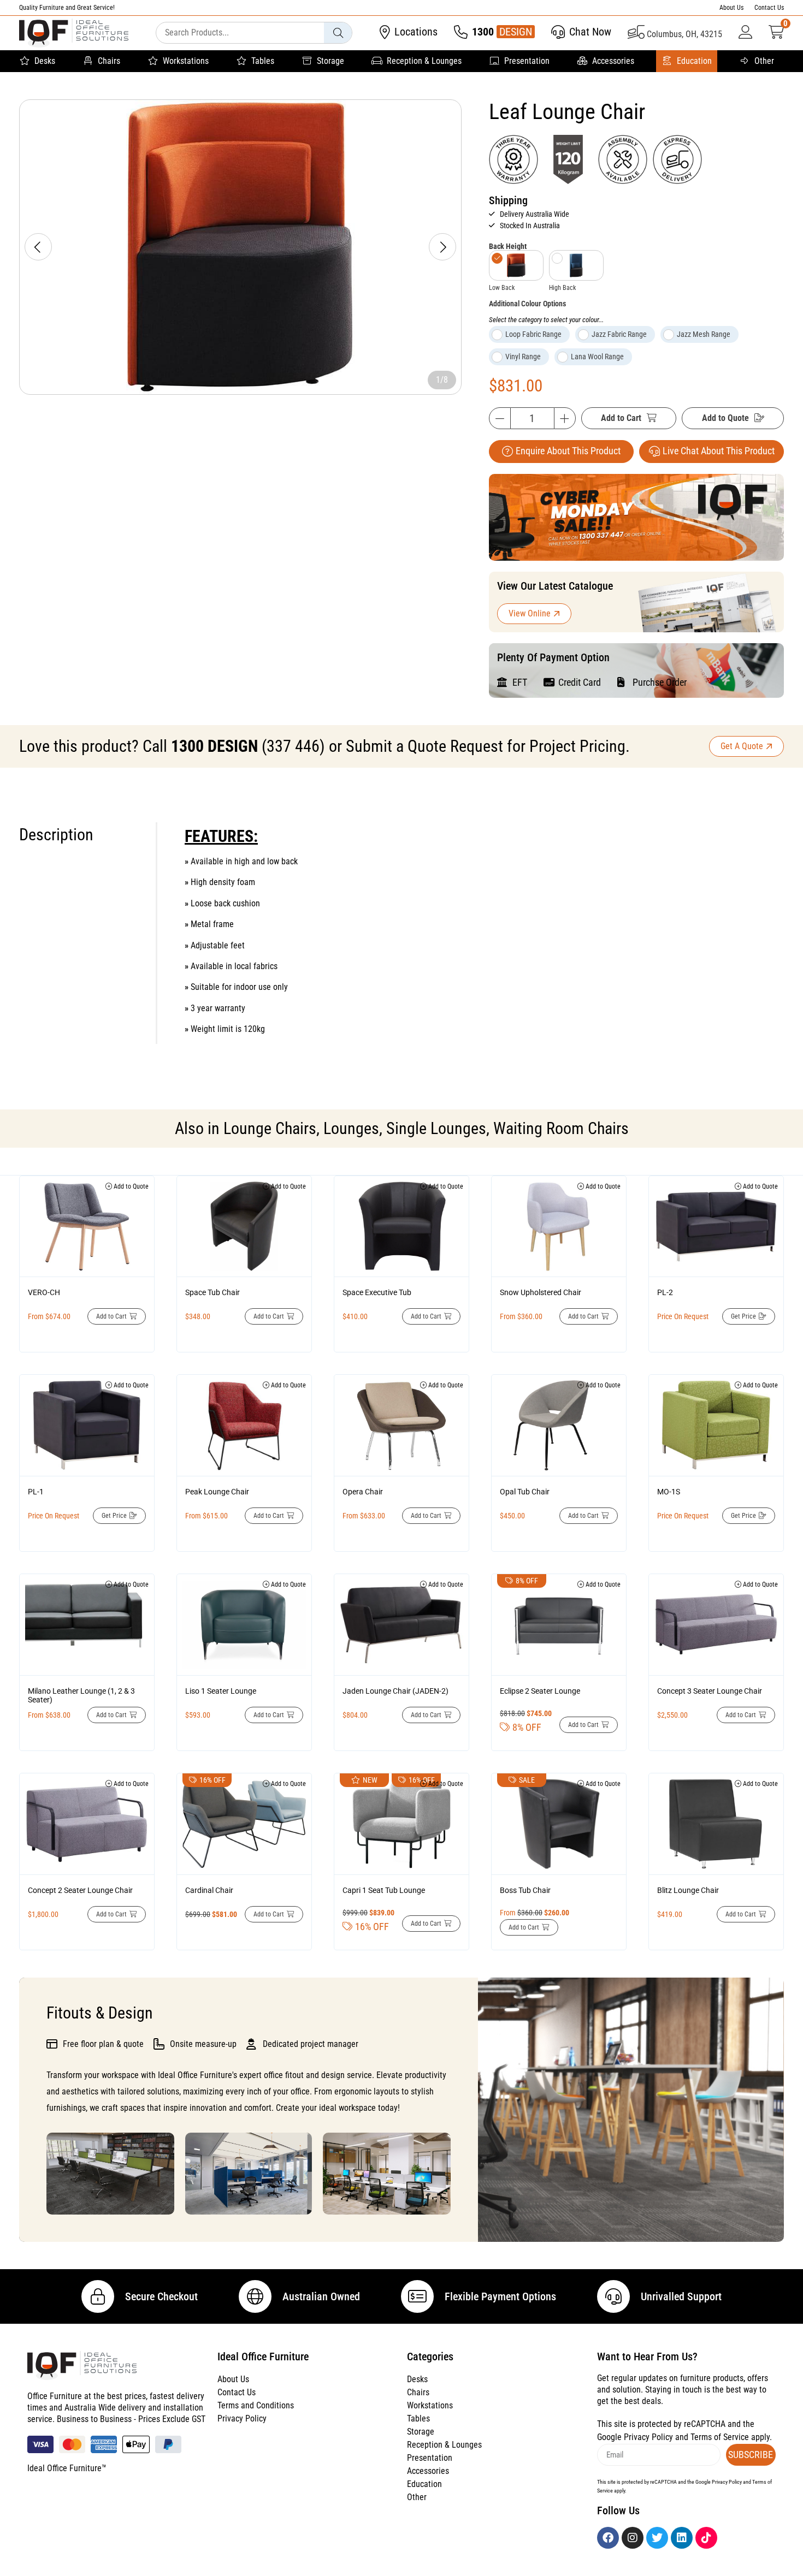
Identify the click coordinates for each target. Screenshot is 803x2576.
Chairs (109, 61)
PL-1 (36, 1492)
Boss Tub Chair (525, 1890)
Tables (263, 61)
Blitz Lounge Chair (688, 1890)
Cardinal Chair (209, 1890)
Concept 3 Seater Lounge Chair (710, 1691)
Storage (330, 61)
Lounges (351, 1128)
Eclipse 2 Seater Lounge (540, 1691)
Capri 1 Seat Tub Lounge (384, 1890)
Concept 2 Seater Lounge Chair (80, 1890)
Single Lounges (436, 1128)
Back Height (508, 246)
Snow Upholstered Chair (541, 1292)
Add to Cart (621, 418)
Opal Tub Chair (525, 1492)
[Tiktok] (706, 2538)
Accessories (613, 61)
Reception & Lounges (424, 61)
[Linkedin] (682, 2538)
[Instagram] (633, 2538)
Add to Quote (725, 418)
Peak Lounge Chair (217, 1492)
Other (764, 61)
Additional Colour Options (527, 304)
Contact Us (769, 8)
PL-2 (665, 1292)
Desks (45, 61)
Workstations (186, 61)
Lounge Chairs (270, 1128)
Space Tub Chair (212, 1292)
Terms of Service (720, 2437)
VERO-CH (44, 1292)
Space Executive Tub (377, 1292)
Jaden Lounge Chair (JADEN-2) (395, 1691)
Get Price (743, 1316)
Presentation (527, 61)
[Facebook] (608, 2538)
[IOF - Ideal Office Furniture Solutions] (74, 33)
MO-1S (669, 1492)
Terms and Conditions (256, 2405)
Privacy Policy (242, 2418)
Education (694, 61)
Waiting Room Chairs (561, 1128)
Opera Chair (363, 1492)
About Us (731, 8)
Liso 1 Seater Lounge (221, 1691)
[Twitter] (657, 2538)
